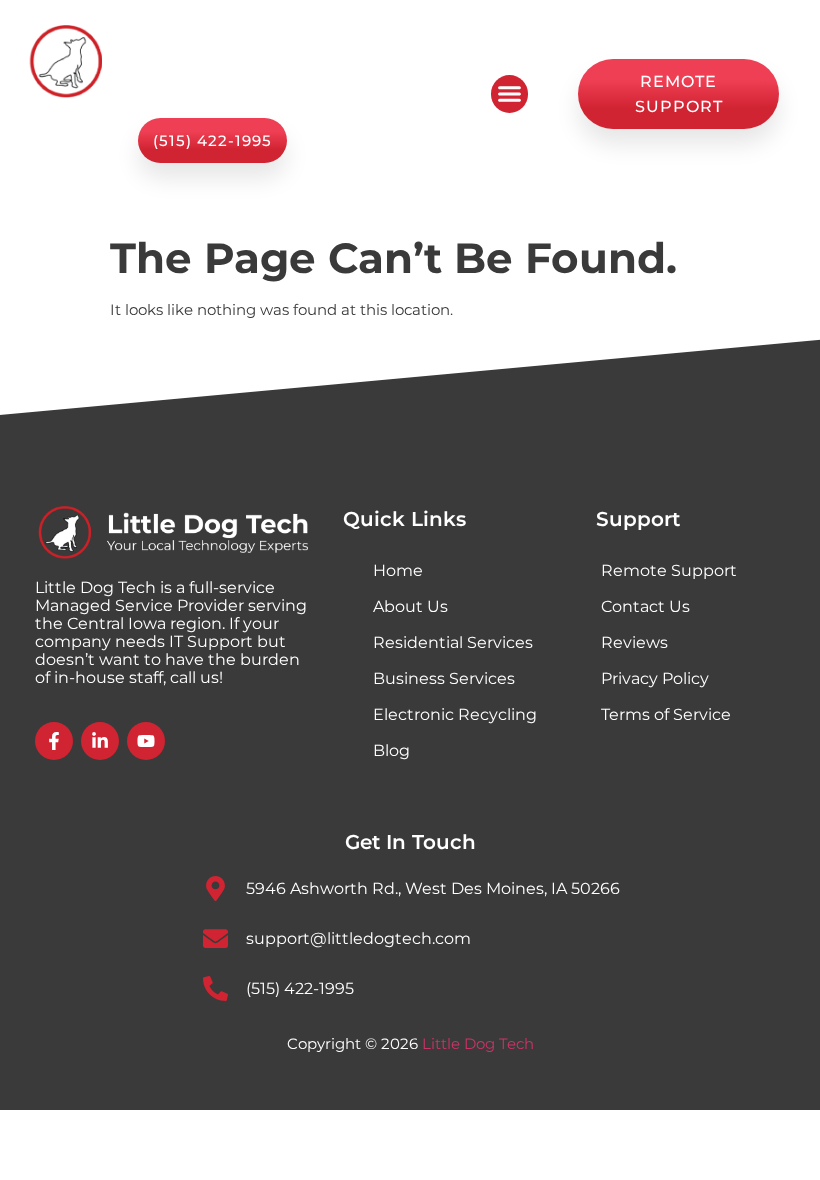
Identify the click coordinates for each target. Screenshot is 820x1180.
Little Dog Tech (478, 1043)
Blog (391, 750)
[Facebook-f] (54, 741)
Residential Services (453, 642)
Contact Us (645, 606)
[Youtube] (146, 741)
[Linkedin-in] (100, 741)
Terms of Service (666, 714)
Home (398, 570)
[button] (510, 94)
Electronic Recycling (455, 714)
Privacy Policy (655, 678)
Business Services (444, 678)
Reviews (634, 642)
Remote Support (669, 570)
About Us (410, 606)
